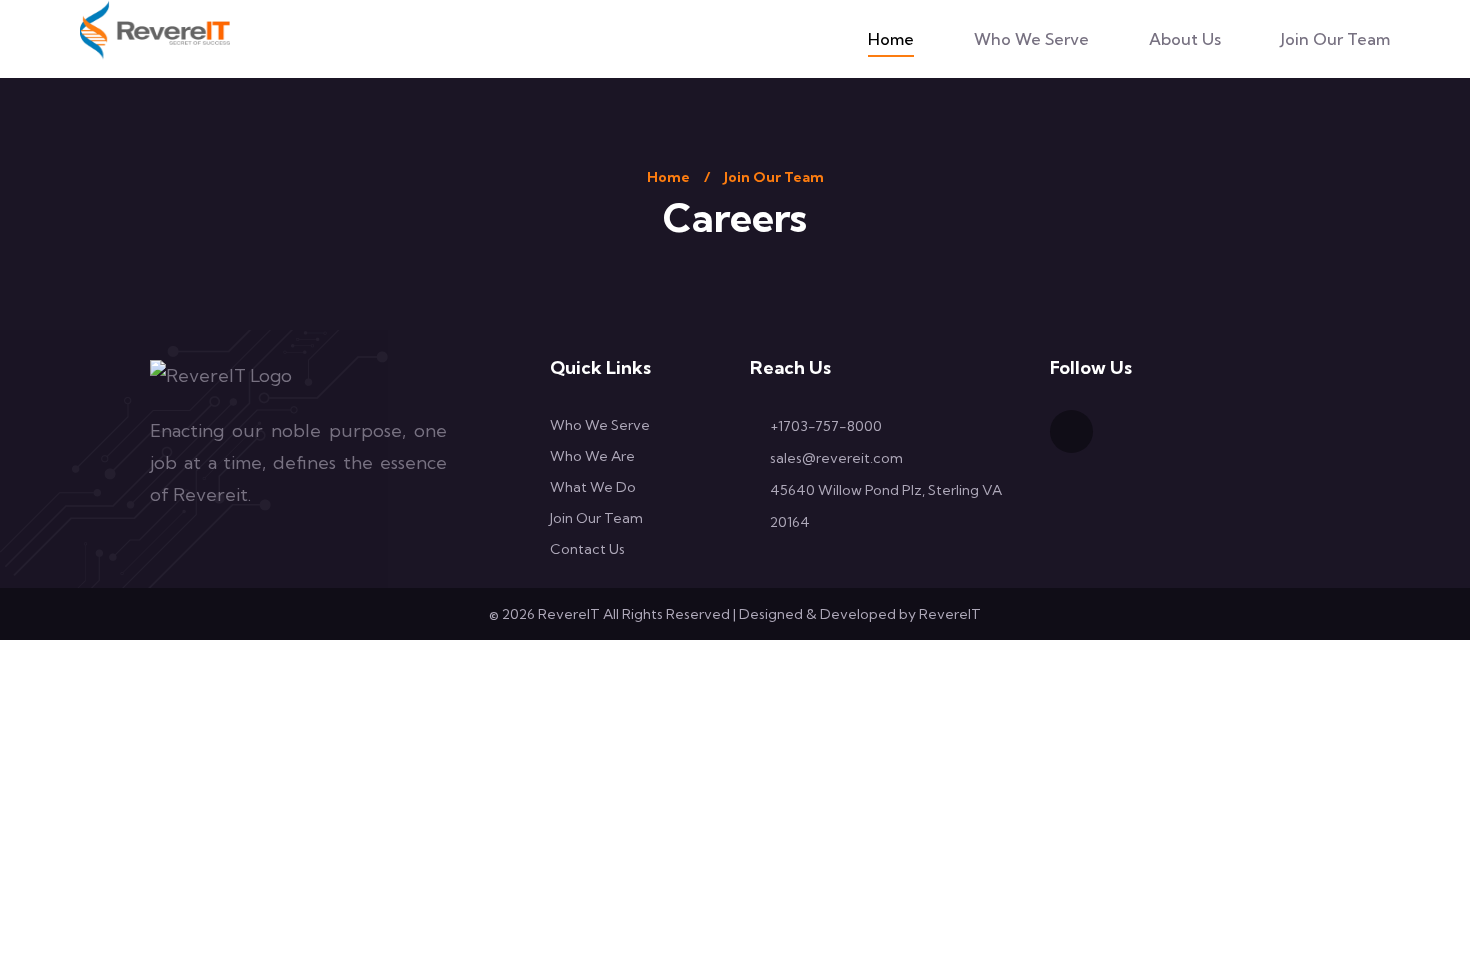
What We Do (593, 487)
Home (891, 39)
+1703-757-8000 (826, 426)
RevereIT (950, 614)
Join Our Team (1335, 39)
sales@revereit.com (836, 458)
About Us (1185, 39)
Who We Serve (1031, 39)
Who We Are (592, 456)
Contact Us (587, 549)
